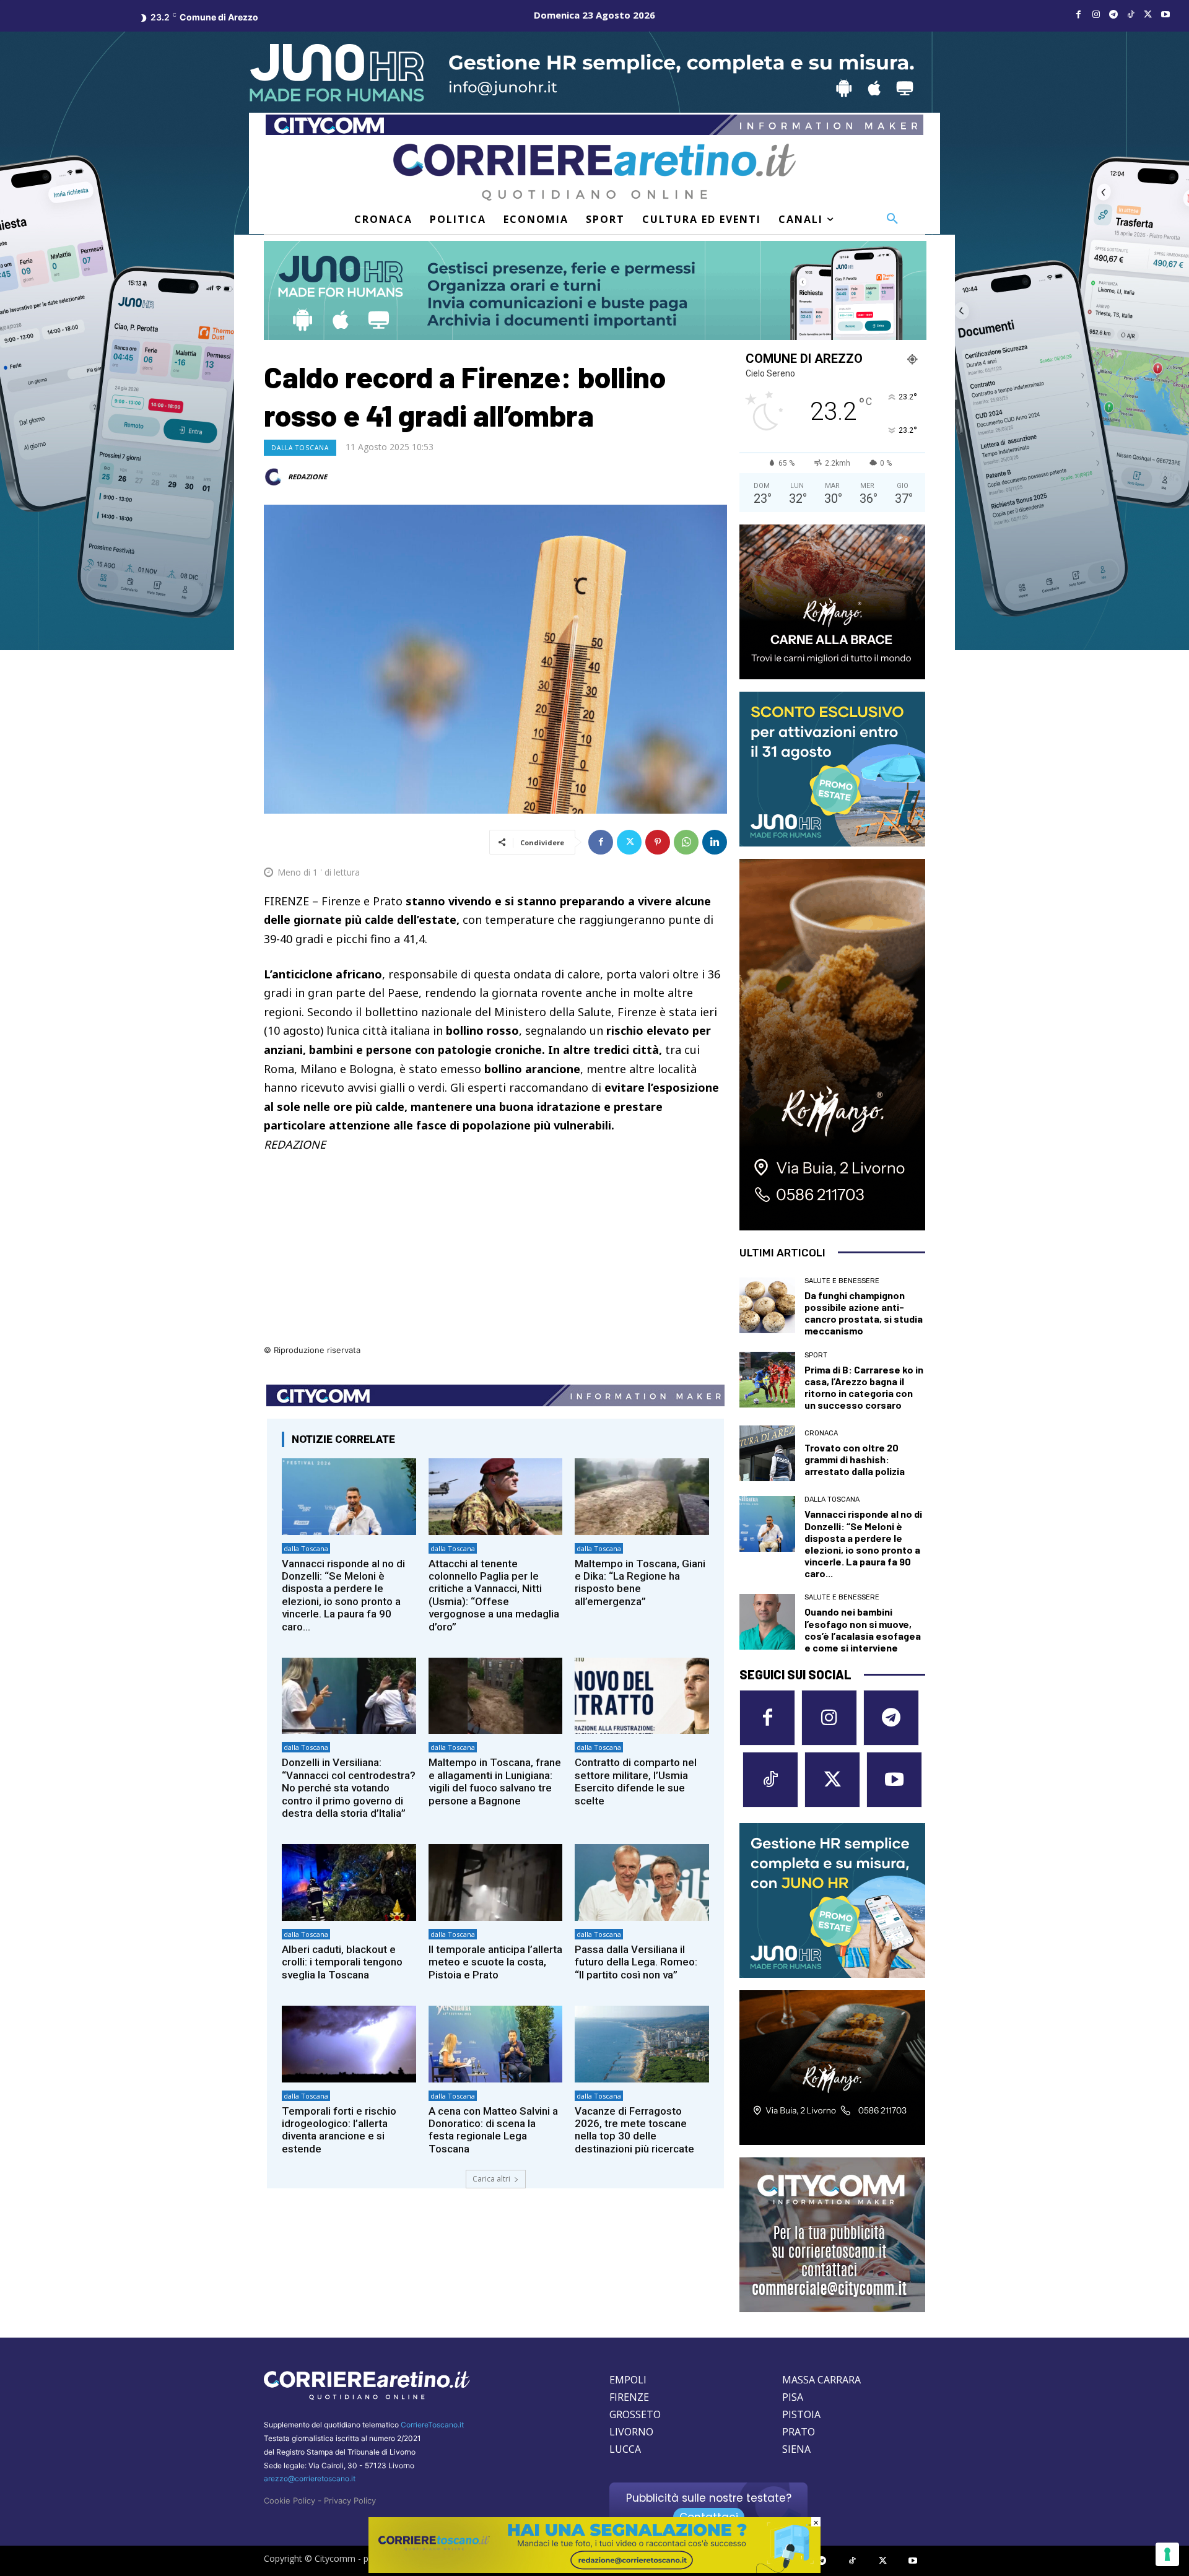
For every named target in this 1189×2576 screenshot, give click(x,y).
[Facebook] (1079, 15)
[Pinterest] (658, 842)
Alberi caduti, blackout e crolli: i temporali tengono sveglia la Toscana (342, 1962)
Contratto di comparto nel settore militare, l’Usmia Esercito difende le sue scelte (636, 1781)
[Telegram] (1113, 15)
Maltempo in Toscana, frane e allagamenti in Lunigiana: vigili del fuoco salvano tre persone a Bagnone (495, 1781)
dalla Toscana (300, 448)
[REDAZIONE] (275, 477)
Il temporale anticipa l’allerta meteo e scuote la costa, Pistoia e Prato (495, 1962)
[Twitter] (1148, 15)
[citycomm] (594, 2569)
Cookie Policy (290, 2500)
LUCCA (625, 2449)
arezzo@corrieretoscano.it (310, 2478)
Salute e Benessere (842, 1281)
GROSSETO (635, 2414)
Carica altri (491, 2179)
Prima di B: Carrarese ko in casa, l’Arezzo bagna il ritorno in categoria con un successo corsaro (864, 1387)
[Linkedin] (715, 842)
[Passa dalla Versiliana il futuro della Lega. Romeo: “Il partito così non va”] (642, 1882)
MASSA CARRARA (821, 2380)
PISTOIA (801, 2414)
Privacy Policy (350, 2500)
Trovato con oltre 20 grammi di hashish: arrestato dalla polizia (855, 1459)
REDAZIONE (307, 476)
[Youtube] (1165, 15)
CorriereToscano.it (432, 2425)
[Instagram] (1096, 15)
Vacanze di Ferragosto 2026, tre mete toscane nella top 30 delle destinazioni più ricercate (634, 2130)
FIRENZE (629, 2397)
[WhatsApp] (686, 842)
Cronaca (821, 1433)
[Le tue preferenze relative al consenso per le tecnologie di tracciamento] (1167, 2554)
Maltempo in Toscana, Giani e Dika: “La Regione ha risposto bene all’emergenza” (640, 1582)
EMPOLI (628, 2380)
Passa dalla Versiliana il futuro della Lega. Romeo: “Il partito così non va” (636, 1962)
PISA (793, 2397)
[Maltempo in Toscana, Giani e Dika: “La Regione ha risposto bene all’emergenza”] (642, 1496)
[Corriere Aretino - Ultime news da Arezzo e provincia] (594, 172)
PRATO (799, 2432)
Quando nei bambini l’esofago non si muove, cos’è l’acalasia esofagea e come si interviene (863, 1630)
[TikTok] (1131, 15)
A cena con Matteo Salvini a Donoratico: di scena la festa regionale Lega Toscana (493, 2130)
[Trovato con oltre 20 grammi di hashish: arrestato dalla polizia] (767, 1453)
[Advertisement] (495, 1256)
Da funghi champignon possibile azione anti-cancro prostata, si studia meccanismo (864, 1313)
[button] (892, 219)
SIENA (796, 2449)
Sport (816, 1355)
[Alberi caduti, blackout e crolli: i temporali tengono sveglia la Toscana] (349, 1882)
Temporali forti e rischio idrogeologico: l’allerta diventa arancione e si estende (339, 2130)
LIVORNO (631, 2432)
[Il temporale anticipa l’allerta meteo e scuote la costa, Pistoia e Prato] (496, 1882)
